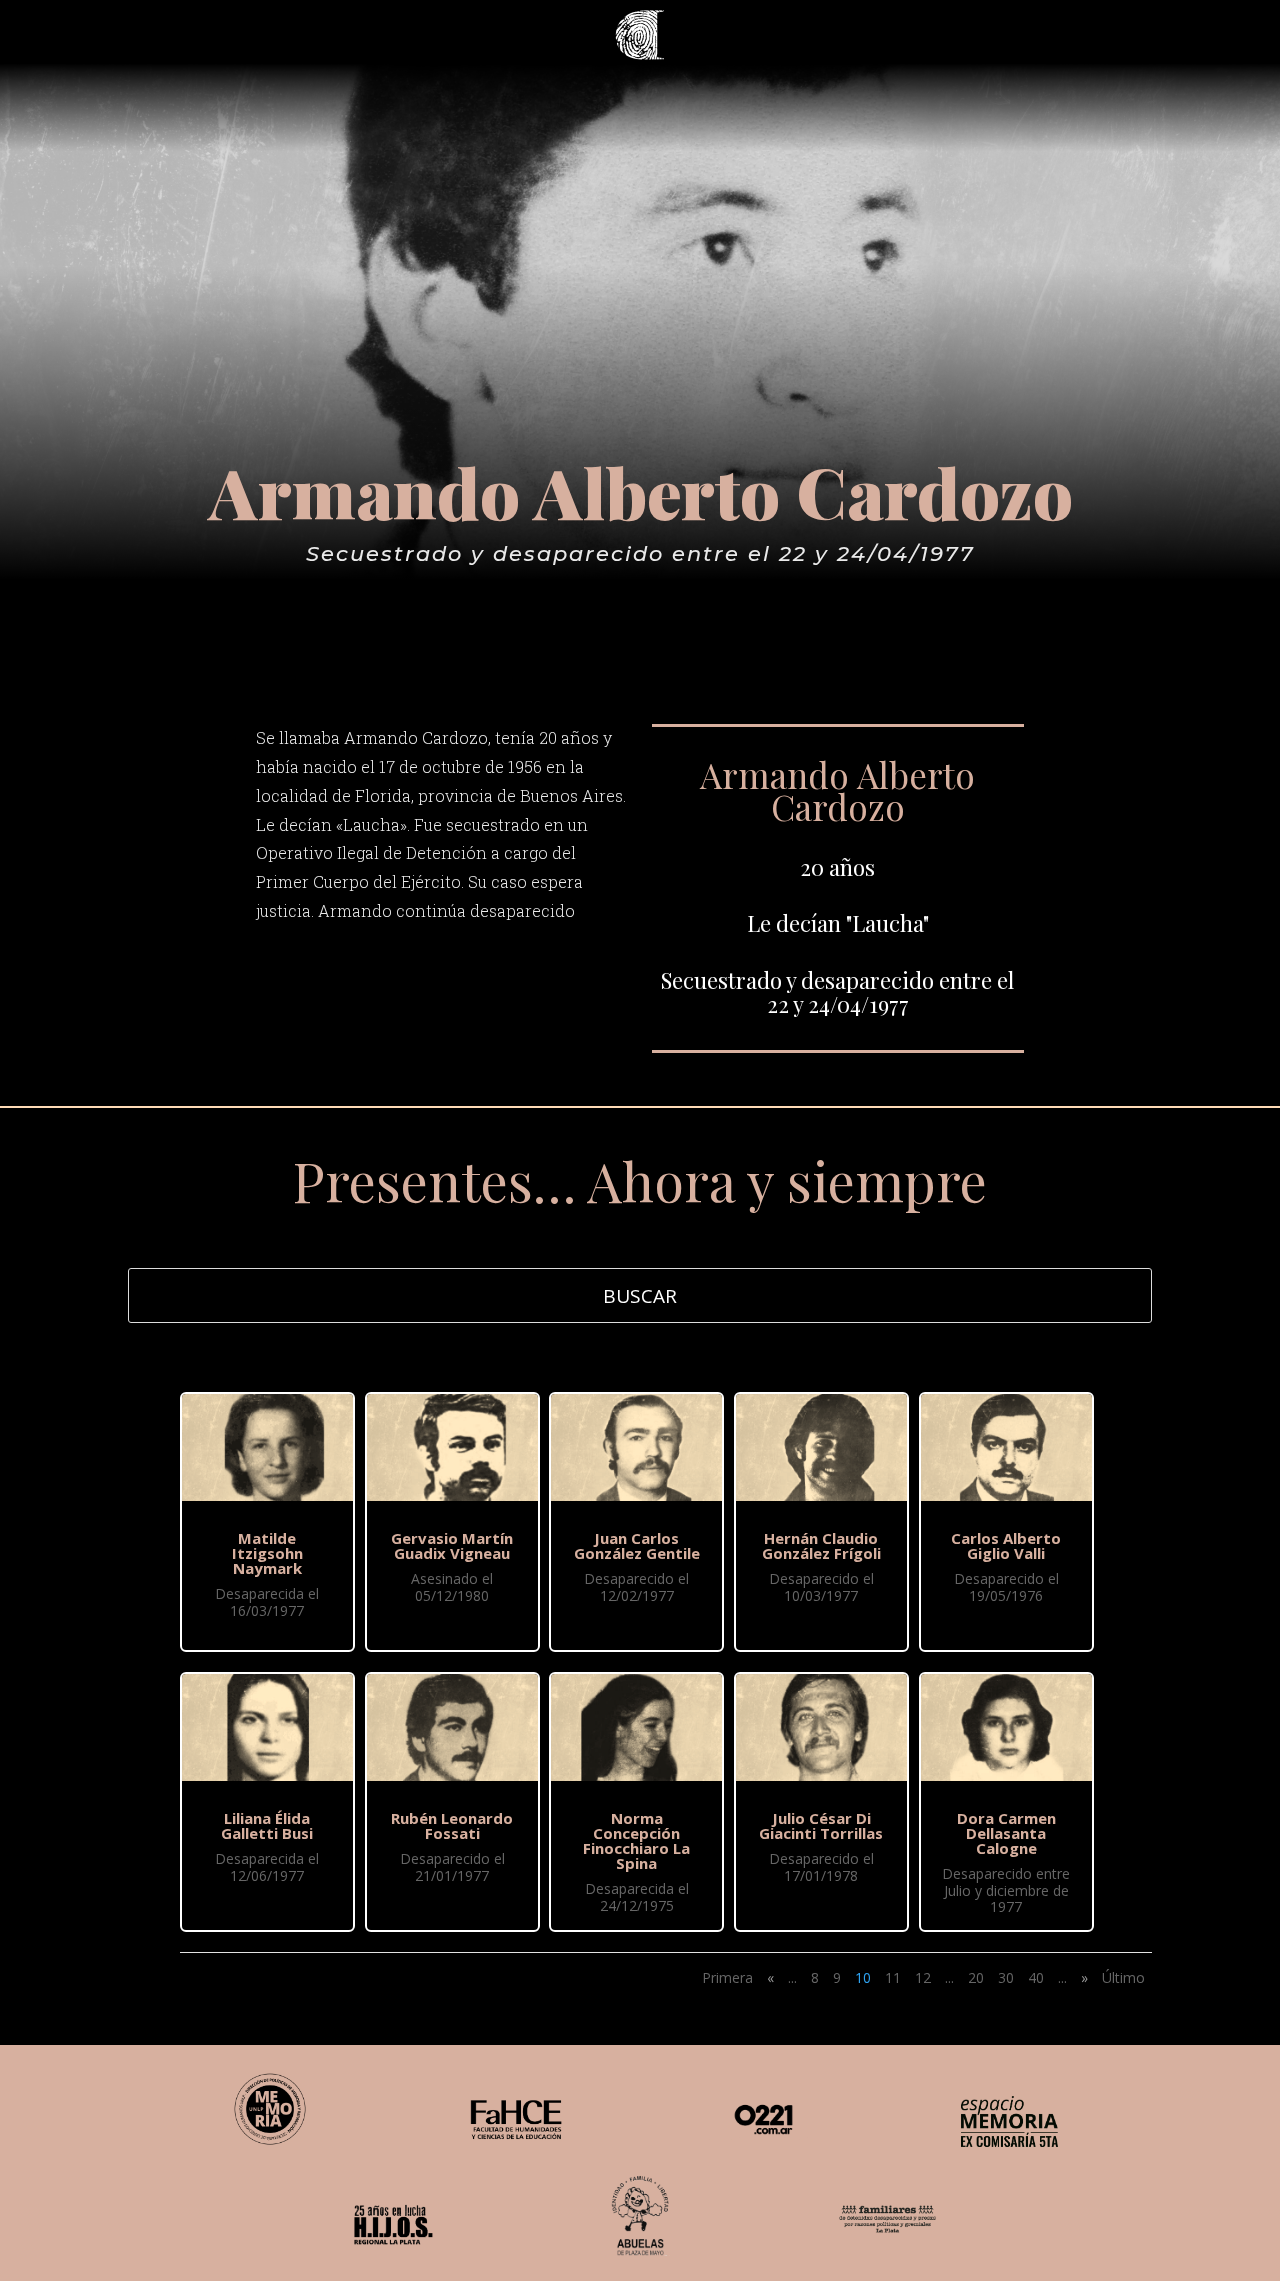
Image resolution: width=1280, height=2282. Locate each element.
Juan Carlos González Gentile (637, 1545)
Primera (727, 1977)
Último (1123, 1977)
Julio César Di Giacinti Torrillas (821, 1825)
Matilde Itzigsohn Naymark (267, 1553)
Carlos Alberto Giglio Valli (1006, 1545)
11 (893, 1977)
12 (923, 1977)
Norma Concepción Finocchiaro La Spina (636, 1840)
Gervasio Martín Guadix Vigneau (452, 1545)
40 (1036, 1977)
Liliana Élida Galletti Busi (267, 1825)
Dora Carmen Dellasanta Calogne (1006, 1833)
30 (1006, 1977)
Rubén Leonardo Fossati (452, 1825)
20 (976, 1977)
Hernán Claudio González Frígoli (821, 1545)
